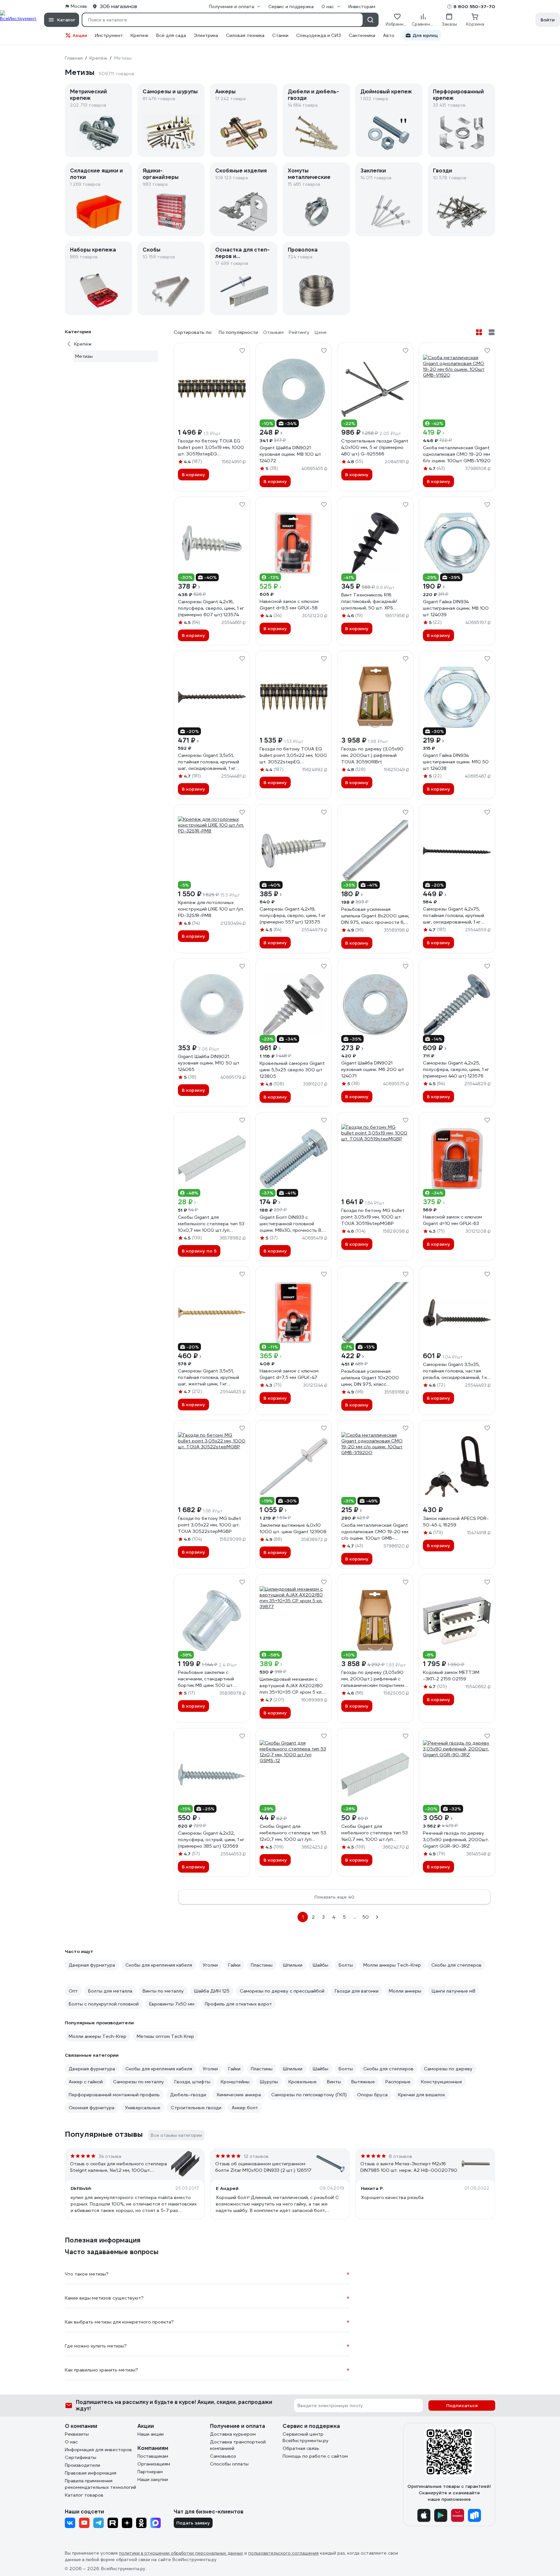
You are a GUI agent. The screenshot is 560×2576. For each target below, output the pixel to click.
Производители (82, 2465)
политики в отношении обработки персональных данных (181, 2553)
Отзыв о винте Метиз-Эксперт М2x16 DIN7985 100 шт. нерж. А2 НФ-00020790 (409, 2167)
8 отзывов (401, 2156)
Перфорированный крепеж (458, 95)
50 (366, 1917)
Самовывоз (223, 2456)
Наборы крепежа (93, 250)
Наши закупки (153, 2479)
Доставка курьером (233, 2434)
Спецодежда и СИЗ (319, 35)
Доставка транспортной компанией (238, 2445)
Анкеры (225, 92)
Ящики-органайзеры (161, 174)
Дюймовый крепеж (386, 92)
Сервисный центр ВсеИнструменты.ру (306, 2437)
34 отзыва (110, 2156)
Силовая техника (245, 35)
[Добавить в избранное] (242, 351)
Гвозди (443, 171)
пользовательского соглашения (283, 2553)
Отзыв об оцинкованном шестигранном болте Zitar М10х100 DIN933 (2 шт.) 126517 (263, 2167)
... (355, 1917)
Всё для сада (171, 35)
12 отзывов (256, 2156)
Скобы (152, 250)
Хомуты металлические (309, 174)
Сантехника (362, 35)
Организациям (154, 2464)
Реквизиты (77, 2434)
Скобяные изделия (241, 171)
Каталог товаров (84, 2495)
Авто (389, 35)
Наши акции (151, 2434)
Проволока (303, 250)
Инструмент (109, 35)
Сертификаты (81, 2457)
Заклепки (373, 171)
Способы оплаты (229, 2464)
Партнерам (150, 2472)
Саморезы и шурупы (170, 92)
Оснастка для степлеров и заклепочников (242, 253)
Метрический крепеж (88, 95)
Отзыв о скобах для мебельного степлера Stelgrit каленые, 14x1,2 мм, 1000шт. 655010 (118, 2167)
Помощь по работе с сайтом (315, 2456)
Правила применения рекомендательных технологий (100, 2484)
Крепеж (140, 35)
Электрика (206, 35)
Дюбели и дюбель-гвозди (313, 95)
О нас (71, 2442)
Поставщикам (153, 2456)
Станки (280, 35)
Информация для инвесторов (98, 2450)
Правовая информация (91, 2473)
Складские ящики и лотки (96, 174)
